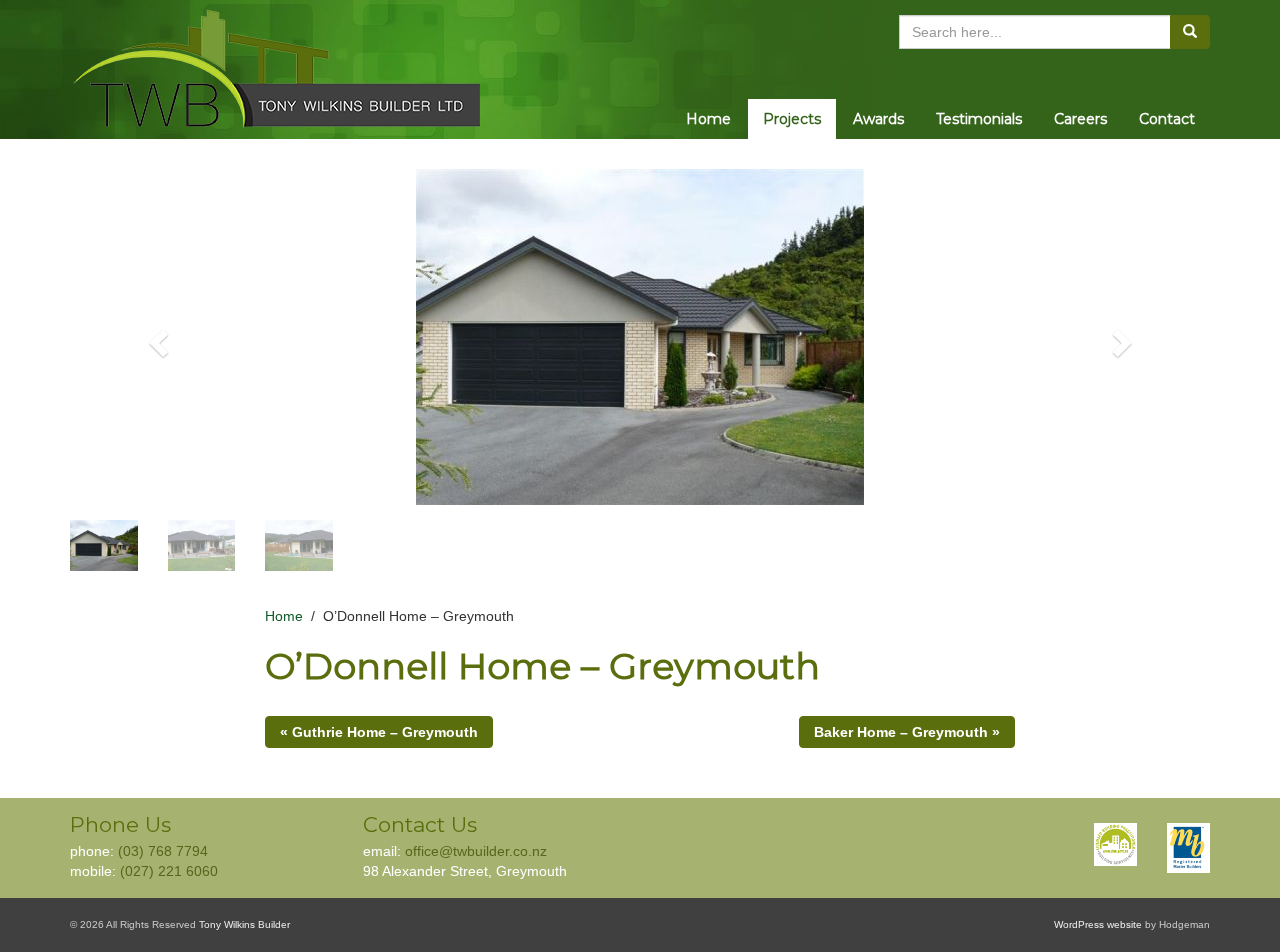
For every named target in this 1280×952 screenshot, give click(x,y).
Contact (1167, 119)
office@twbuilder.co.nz (476, 851)
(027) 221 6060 (169, 871)
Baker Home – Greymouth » (907, 732)
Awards (878, 119)
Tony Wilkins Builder (244, 924)
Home (708, 119)
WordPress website (1098, 924)
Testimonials (979, 119)
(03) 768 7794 (163, 851)
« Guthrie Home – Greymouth (379, 732)
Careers (1080, 119)
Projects (792, 119)
